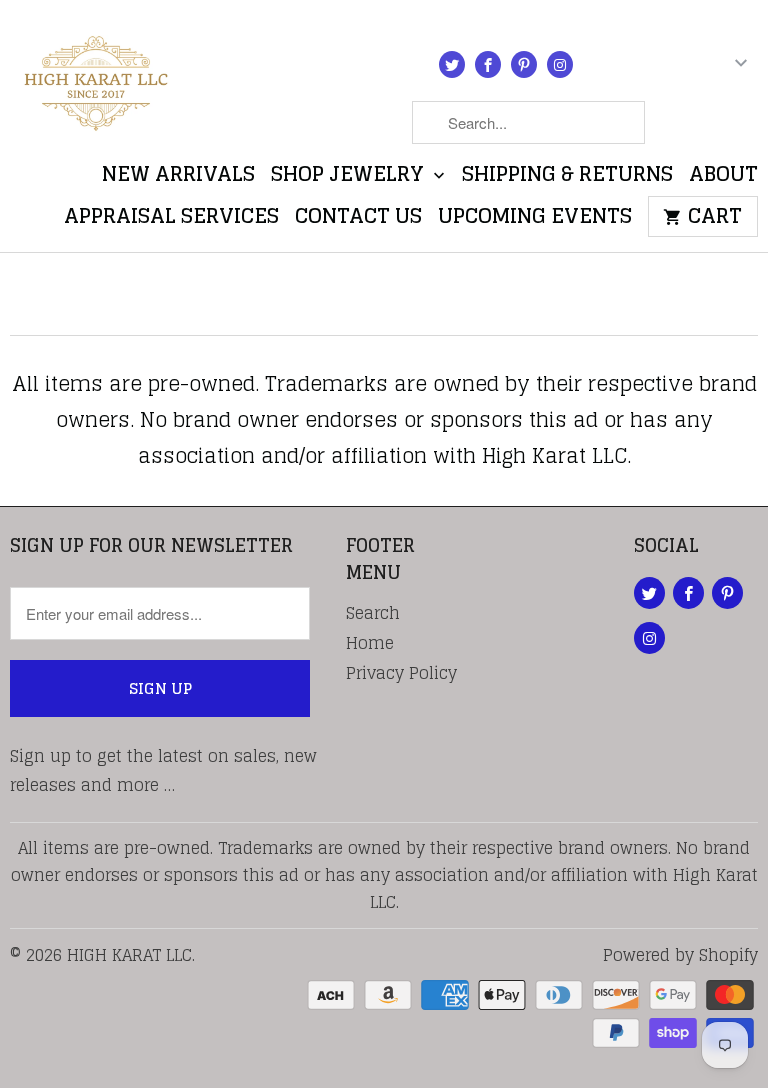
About (723, 178)
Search (373, 613)
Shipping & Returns (567, 178)
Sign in (626, 67)
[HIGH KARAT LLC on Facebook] (488, 64)
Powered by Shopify (680, 955)
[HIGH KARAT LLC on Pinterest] (524, 64)
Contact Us (358, 220)
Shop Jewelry (350, 178)
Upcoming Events (535, 220)
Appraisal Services (171, 220)
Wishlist (709, 126)
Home (370, 643)
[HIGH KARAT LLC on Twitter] (452, 64)
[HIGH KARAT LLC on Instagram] (560, 64)
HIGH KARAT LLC (129, 955)
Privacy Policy (401, 673)
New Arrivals (178, 178)
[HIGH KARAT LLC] (96, 78)
